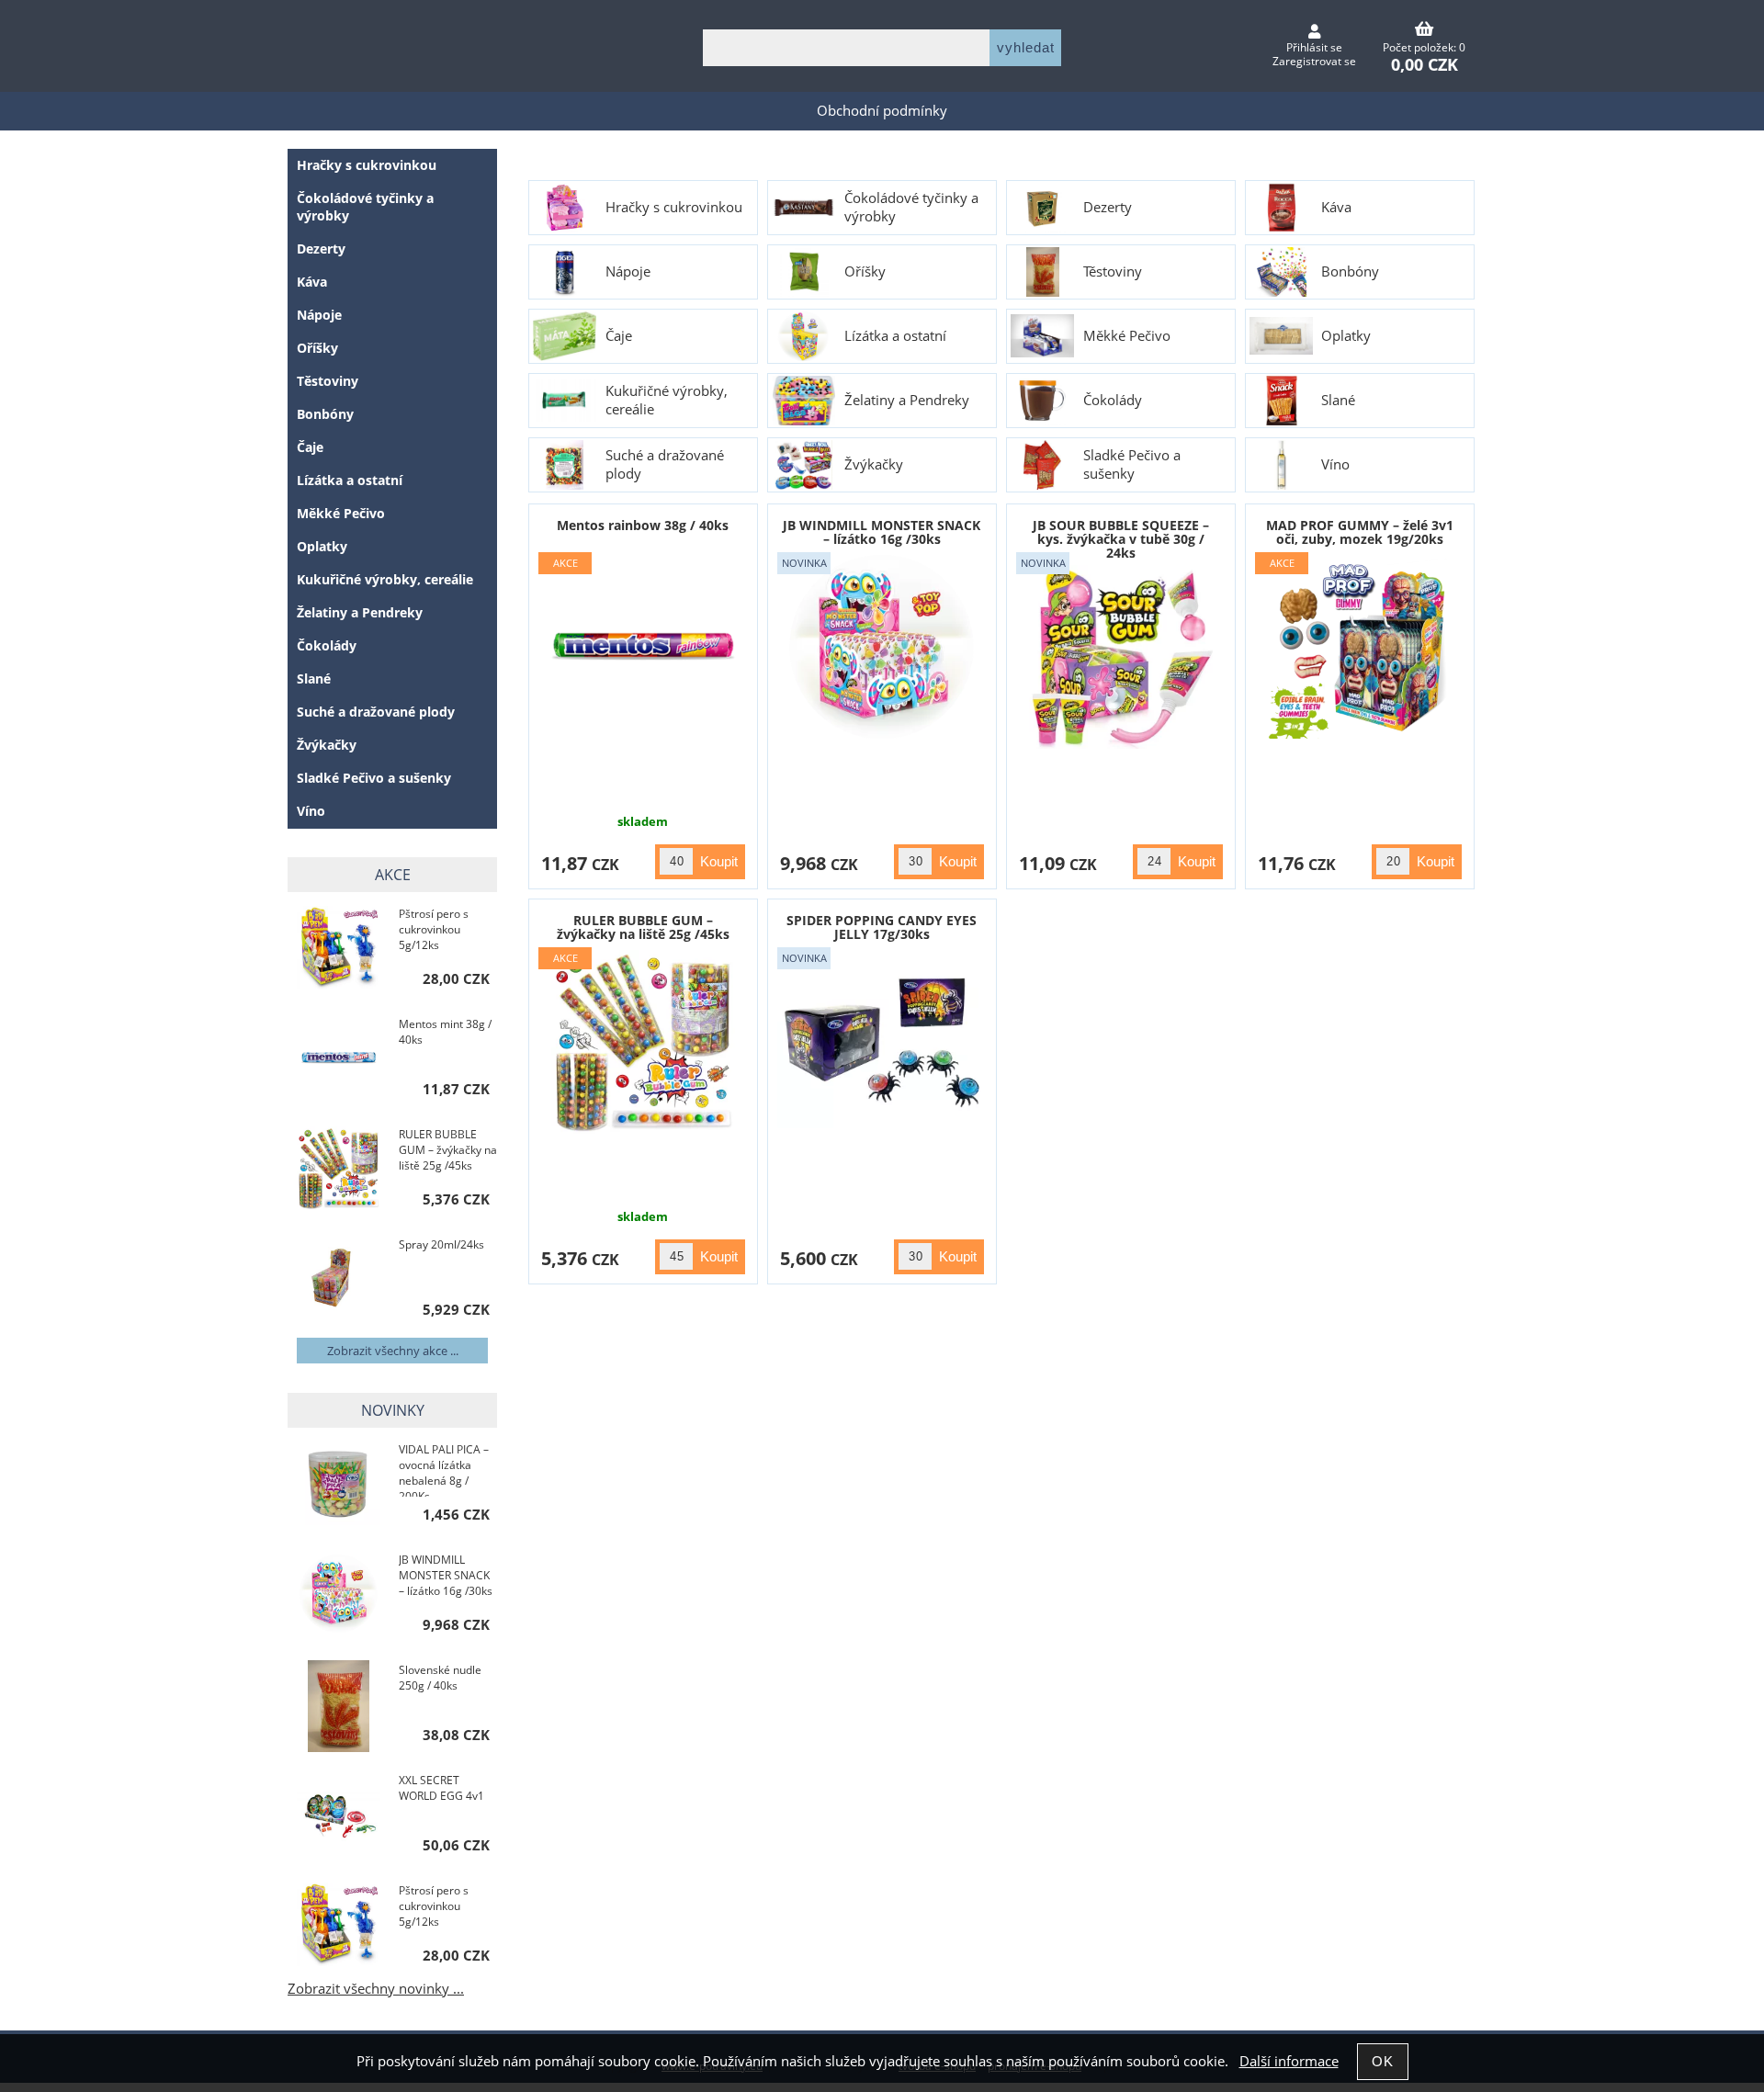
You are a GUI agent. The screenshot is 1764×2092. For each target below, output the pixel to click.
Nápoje (628, 272)
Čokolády (1113, 401)
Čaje (619, 336)
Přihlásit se (1314, 47)
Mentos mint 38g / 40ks (445, 1032)
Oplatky (1346, 336)
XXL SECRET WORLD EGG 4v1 (441, 1788)
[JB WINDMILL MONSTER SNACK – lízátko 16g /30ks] (339, 1595)
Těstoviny (1113, 272)
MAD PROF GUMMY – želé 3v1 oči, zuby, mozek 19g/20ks (1360, 532)
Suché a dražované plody (665, 465)
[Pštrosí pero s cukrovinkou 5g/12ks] (339, 950)
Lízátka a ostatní (895, 336)
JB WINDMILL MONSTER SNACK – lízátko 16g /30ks (882, 532)
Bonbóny (1350, 272)
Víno (1335, 465)
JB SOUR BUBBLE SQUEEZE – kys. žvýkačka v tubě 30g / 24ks (1121, 539)
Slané (1338, 401)
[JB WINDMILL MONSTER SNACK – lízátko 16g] (882, 647)
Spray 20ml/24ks (441, 1244)
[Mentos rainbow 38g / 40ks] (643, 647)
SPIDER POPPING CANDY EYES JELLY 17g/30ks (882, 927)
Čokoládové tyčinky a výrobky (911, 208)
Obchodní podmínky (882, 111)
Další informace (1289, 2061)
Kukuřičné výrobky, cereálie (667, 401)
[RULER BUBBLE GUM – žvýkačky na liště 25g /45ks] (339, 1170)
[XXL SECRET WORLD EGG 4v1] (339, 1815)
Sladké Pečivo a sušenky (1132, 465)
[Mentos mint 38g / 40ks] (339, 1059)
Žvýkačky (874, 465)
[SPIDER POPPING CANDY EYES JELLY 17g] (882, 1041)
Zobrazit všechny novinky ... (376, 1989)
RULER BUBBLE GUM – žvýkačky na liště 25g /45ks (643, 927)
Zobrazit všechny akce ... (393, 1351)
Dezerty (1108, 208)
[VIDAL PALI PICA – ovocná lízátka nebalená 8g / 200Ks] (339, 1485)
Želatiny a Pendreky (907, 401)
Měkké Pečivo (1127, 336)
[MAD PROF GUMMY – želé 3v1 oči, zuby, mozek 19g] (1360, 647)
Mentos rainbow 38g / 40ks (643, 525)
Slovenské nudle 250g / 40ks (440, 1678)
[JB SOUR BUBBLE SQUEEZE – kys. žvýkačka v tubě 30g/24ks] (1121, 657)
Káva (1336, 208)
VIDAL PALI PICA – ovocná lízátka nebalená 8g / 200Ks (444, 1469)
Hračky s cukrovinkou (674, 208)
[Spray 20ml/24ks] (339, 1280)
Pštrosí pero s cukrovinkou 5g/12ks (434, 929)
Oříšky (865, 272)
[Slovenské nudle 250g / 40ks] (339, 1706)
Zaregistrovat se (1314, 61)
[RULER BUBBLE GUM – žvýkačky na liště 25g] (643, 1042)
